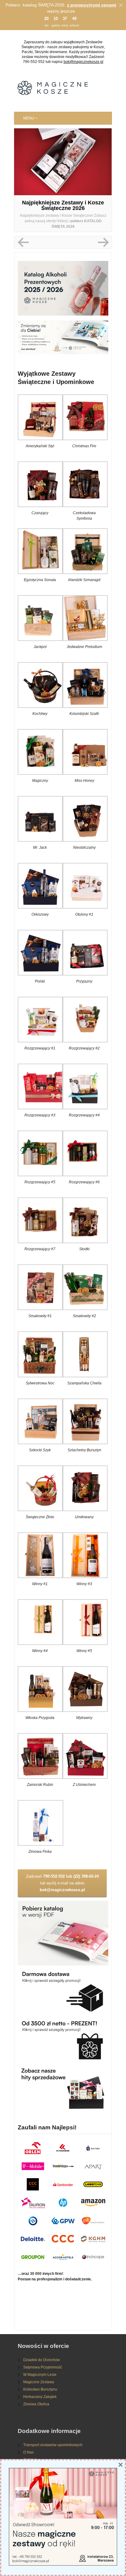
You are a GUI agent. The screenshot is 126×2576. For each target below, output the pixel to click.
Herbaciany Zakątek (40, 2397)
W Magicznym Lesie (40, 2375)
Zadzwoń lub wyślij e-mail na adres (62, 1883)
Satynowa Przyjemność (43, 2367)
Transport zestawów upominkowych (53, 2445)
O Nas (28, 2452)
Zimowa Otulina (36, 2404)
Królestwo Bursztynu (40, 2389)
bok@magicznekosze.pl (83, 62)
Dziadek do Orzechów (42, 2360)
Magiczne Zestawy (39, 2382)
